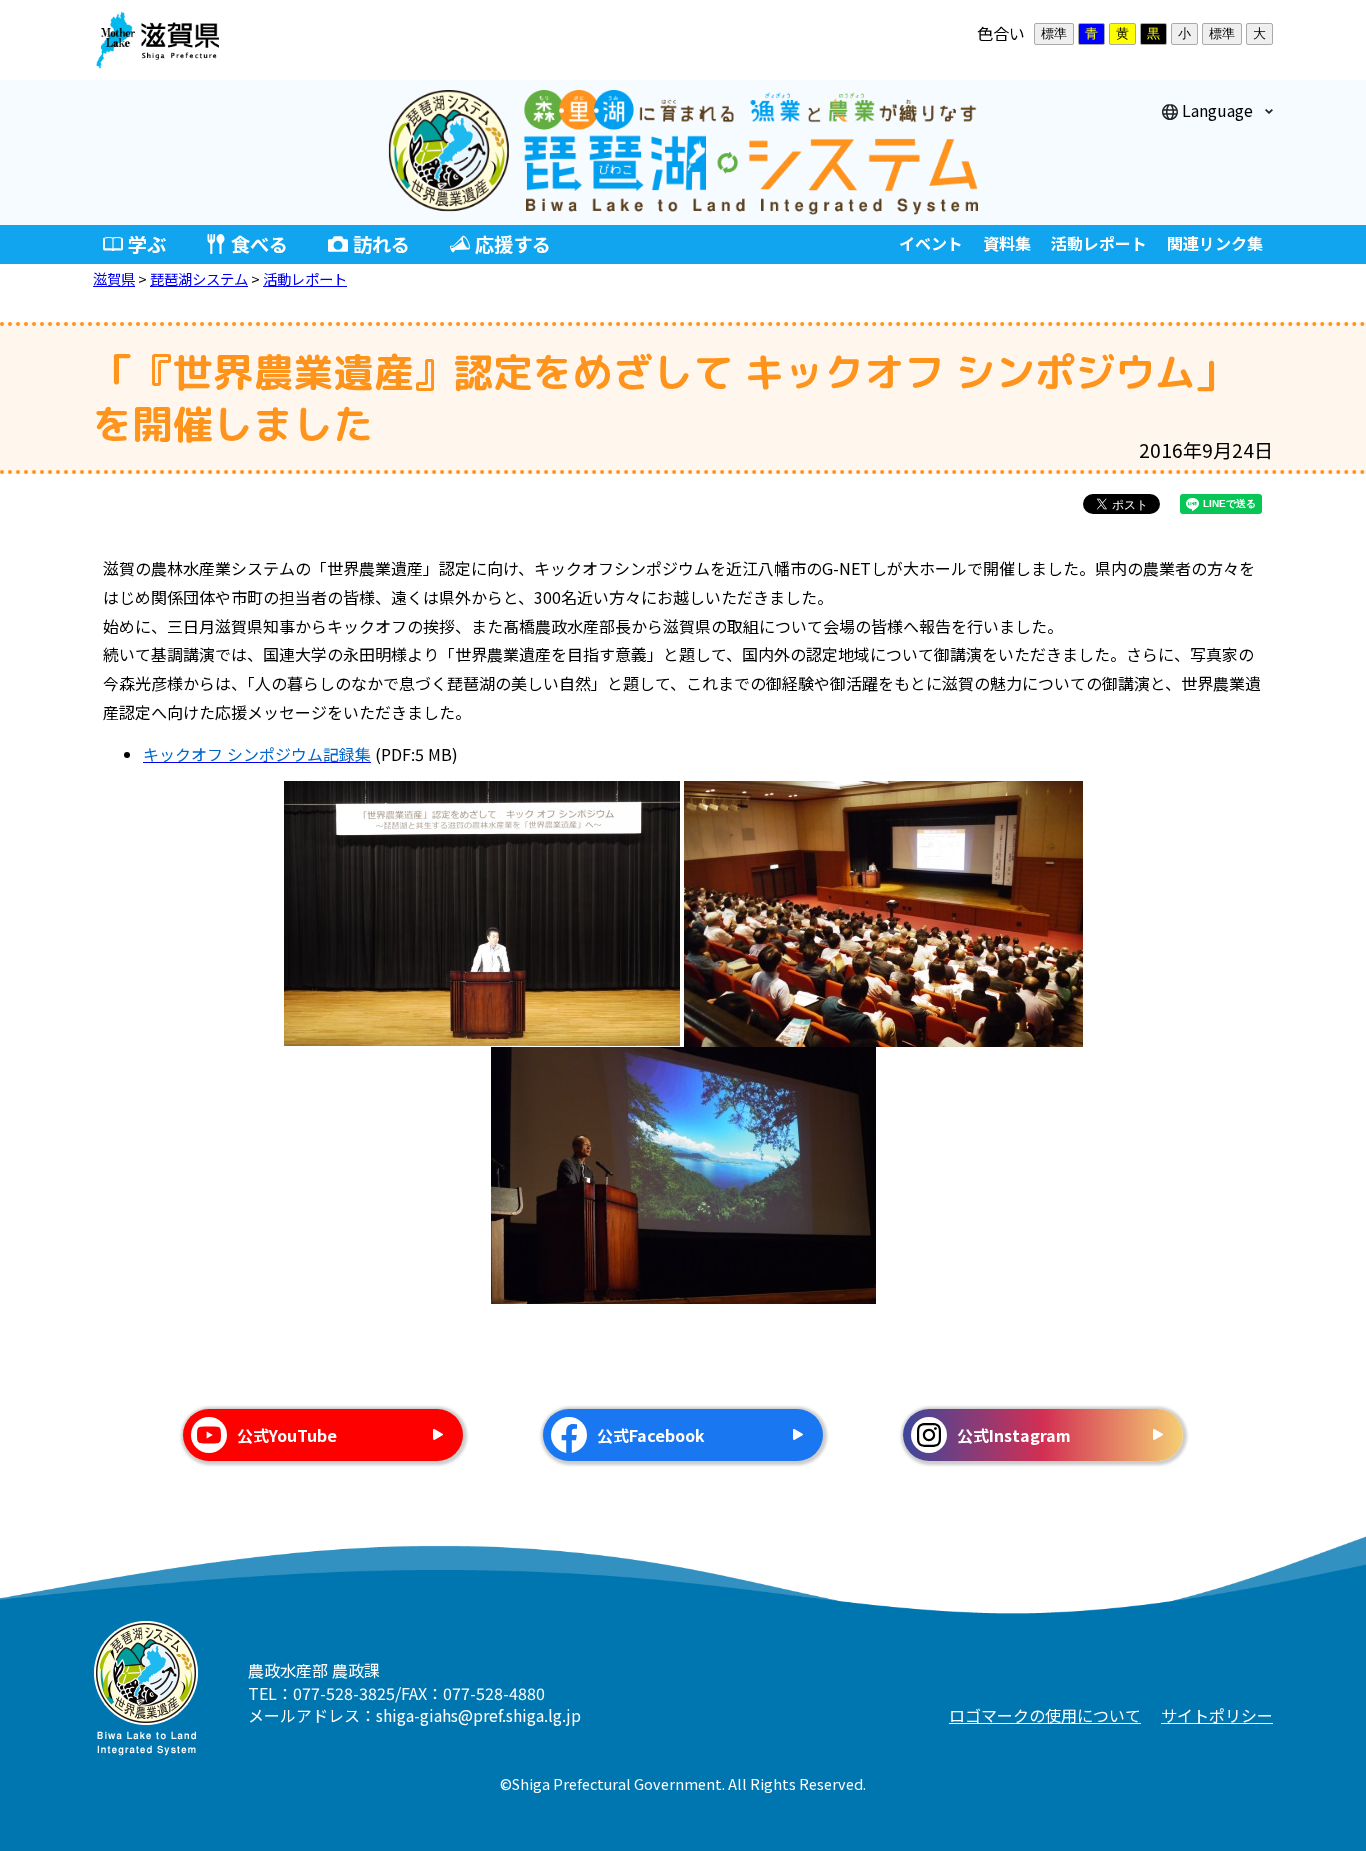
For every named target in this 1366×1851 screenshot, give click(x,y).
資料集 (1007, 243)
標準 (1054, 33)
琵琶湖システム (199, 278)
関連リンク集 (1215, 243)
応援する (513, 244)
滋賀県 (114, 278)
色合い (1001, 33)
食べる (259, 244)
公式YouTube (287, 1435)
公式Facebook (651, 1435)
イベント (931, 243)
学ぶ (147, 244)
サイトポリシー (1217, 1715)
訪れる (381, 244)
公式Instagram (1014, 1435)
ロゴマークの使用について (1045, 1715)
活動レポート (1099, 243)
